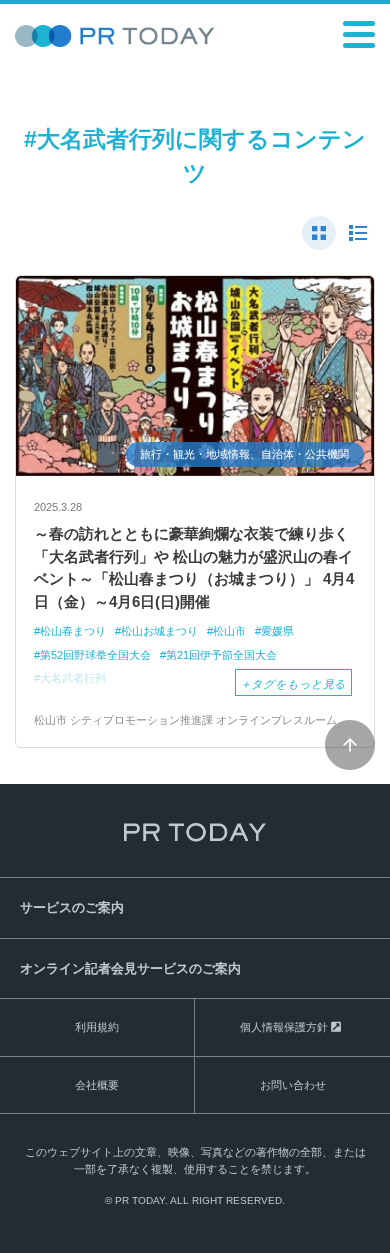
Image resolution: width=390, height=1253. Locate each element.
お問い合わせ (293, 1085)
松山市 (229, 631)
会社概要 (97, 1085)
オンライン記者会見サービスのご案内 (130, 968)
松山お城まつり (159, 631)
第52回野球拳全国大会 (95, 655)
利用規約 (97, 1027)
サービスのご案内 (72, 907)
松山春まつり (73, 631)
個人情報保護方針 (284, 1027)
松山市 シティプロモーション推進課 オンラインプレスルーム (185, 720)
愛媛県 (277, 631)
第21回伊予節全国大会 (221, 655)
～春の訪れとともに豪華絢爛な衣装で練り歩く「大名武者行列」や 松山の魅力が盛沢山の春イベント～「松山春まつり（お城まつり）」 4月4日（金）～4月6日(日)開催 (194, 567)
